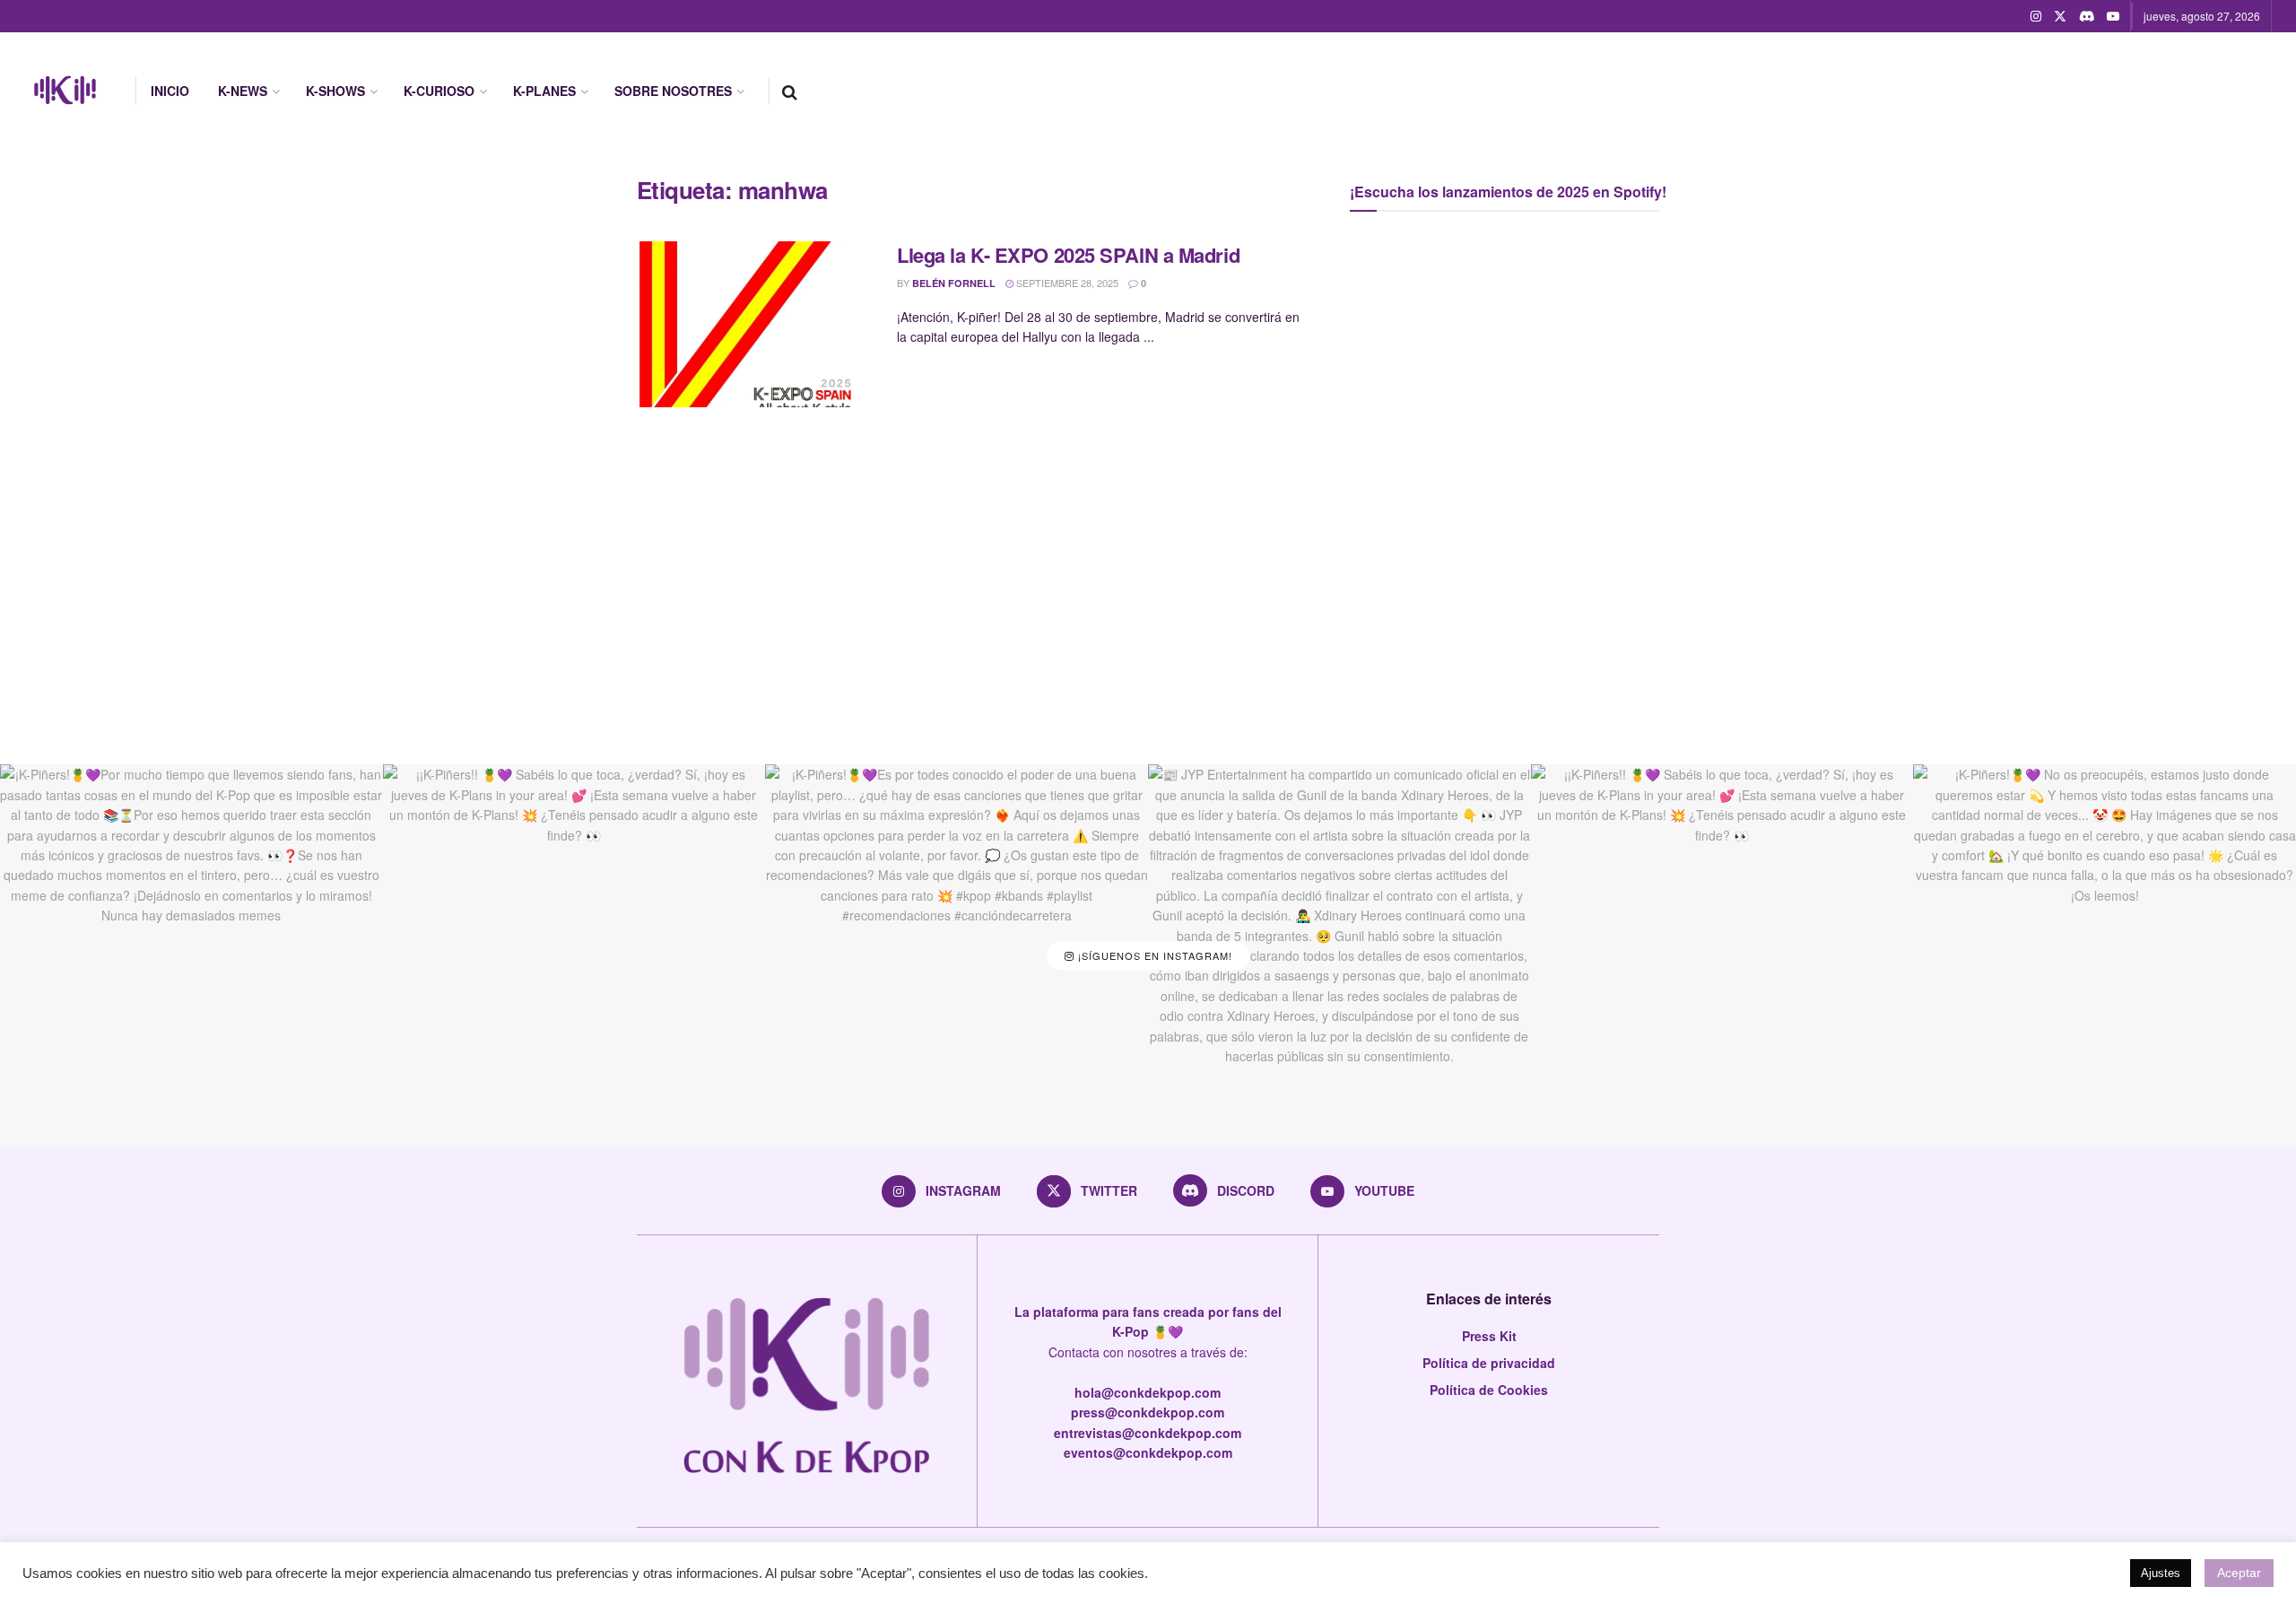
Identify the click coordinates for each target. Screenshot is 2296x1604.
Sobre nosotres (673, 91)
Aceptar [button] (2239, 1573)
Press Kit (1489, 1336)
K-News (243, 91)
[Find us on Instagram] (2036, 16)
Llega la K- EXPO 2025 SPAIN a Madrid (1068, 255)
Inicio (170, 91)
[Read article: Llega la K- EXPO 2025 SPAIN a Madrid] (753, 325)
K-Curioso (439, 91)
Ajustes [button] (2161, 1573)
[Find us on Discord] (2087, 16)
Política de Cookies (1489, 1390)
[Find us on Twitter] (2060, 16)
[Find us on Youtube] (2113, 16)
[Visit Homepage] (65, 91)
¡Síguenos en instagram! (1153, 955)
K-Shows (335, 91)
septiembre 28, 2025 (1066, 283)
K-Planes (544, 91)
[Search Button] (790, 91)
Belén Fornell (954, 283)
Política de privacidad (1489, 1363)
